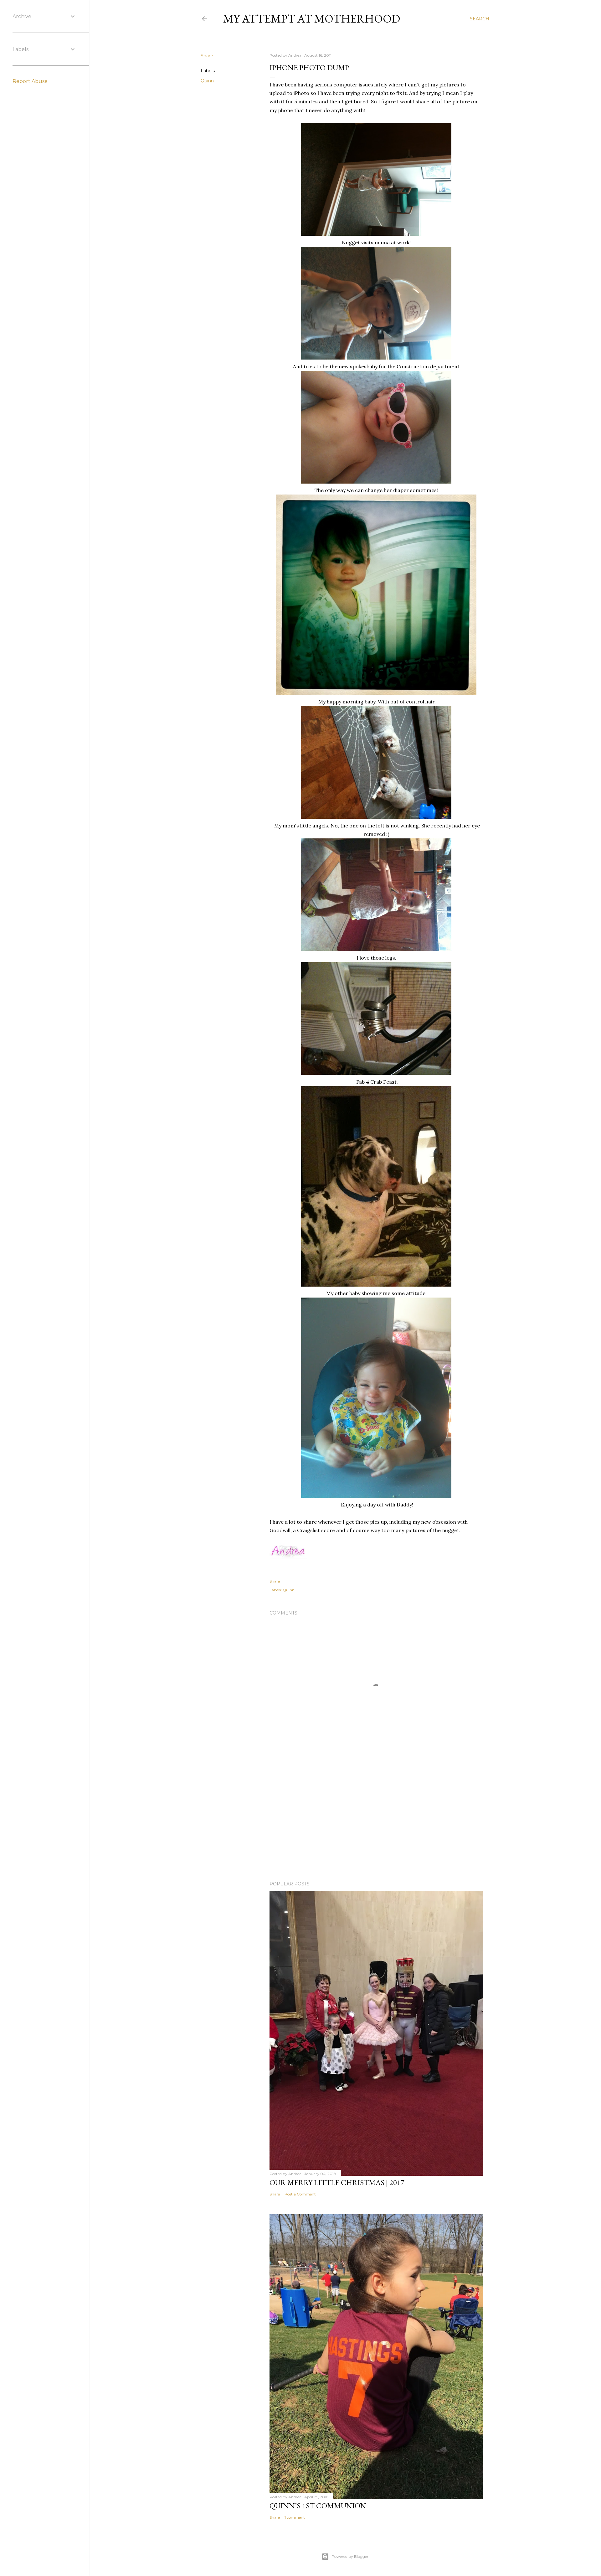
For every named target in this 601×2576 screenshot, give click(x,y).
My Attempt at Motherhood (312, 19)
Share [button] (207, 56)
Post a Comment (300, 2194)
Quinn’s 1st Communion (318, 2506)
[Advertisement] (376, 1822)
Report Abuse (30, 81)
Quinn (207, 81)
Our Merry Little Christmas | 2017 (337, 2182)
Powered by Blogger (350, 2556)
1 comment (295, 2517)
